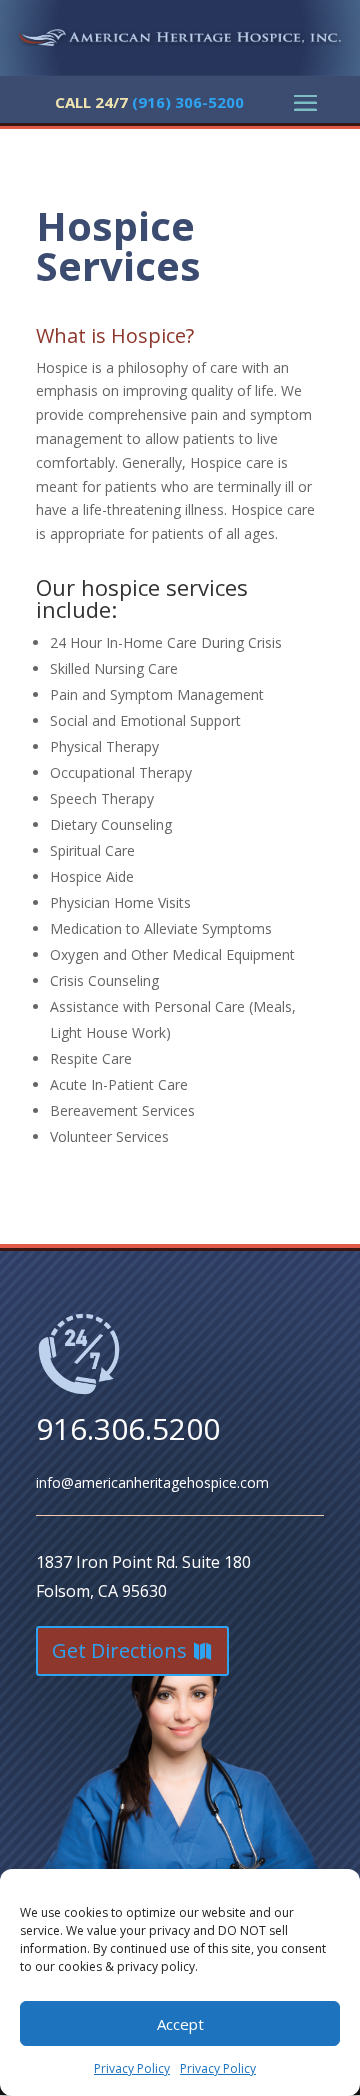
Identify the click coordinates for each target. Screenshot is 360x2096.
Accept (180, 2024)
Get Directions (119, 1650)
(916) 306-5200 (186, 102)
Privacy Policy (132, 2068)
